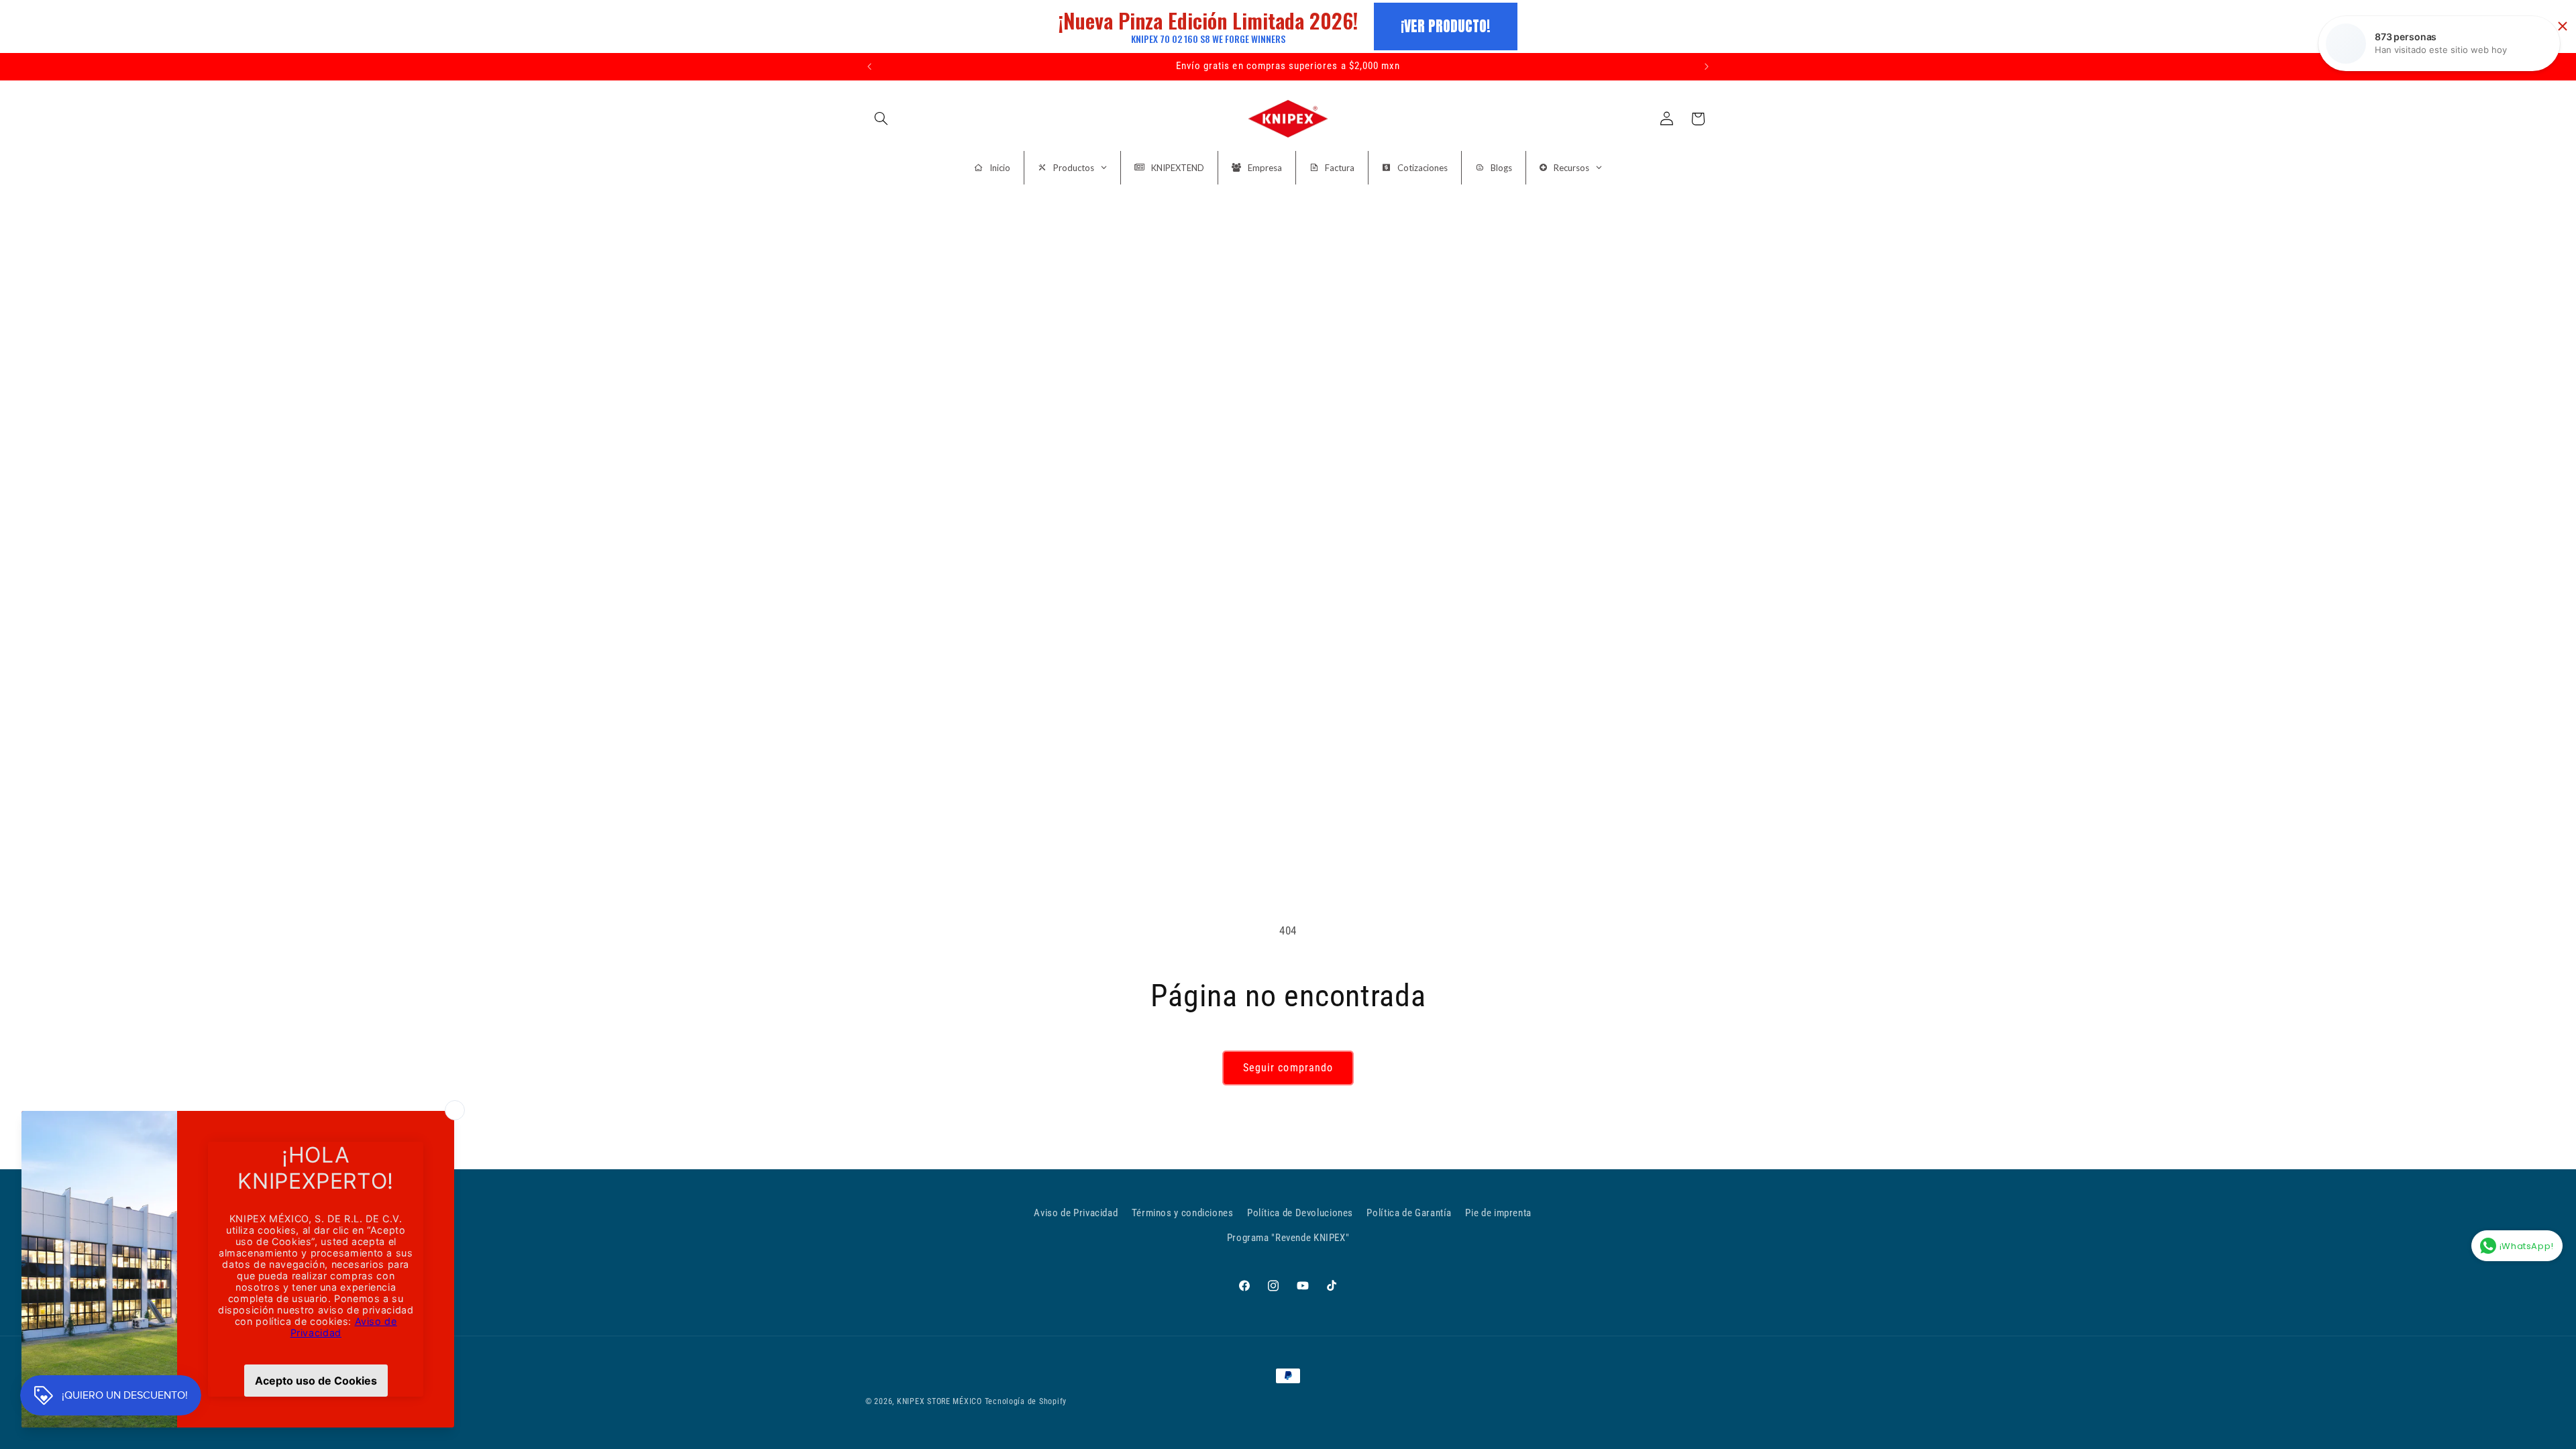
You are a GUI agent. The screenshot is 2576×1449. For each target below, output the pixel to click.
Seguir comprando (1288, 1068)
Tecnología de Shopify (1026, 1401)
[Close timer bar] (2563, 26)
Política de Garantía (1409, 1213)
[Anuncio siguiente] (1707, 66)
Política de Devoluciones (1300, 1213)
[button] (881, 119)
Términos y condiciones (1183, 1213)
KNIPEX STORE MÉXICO (940, 1401)
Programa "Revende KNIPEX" (1288, 1238)
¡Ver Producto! (1446, 26)
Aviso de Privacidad (1076, 1213)
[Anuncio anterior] (869, 66)
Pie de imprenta (1498, 1213)
